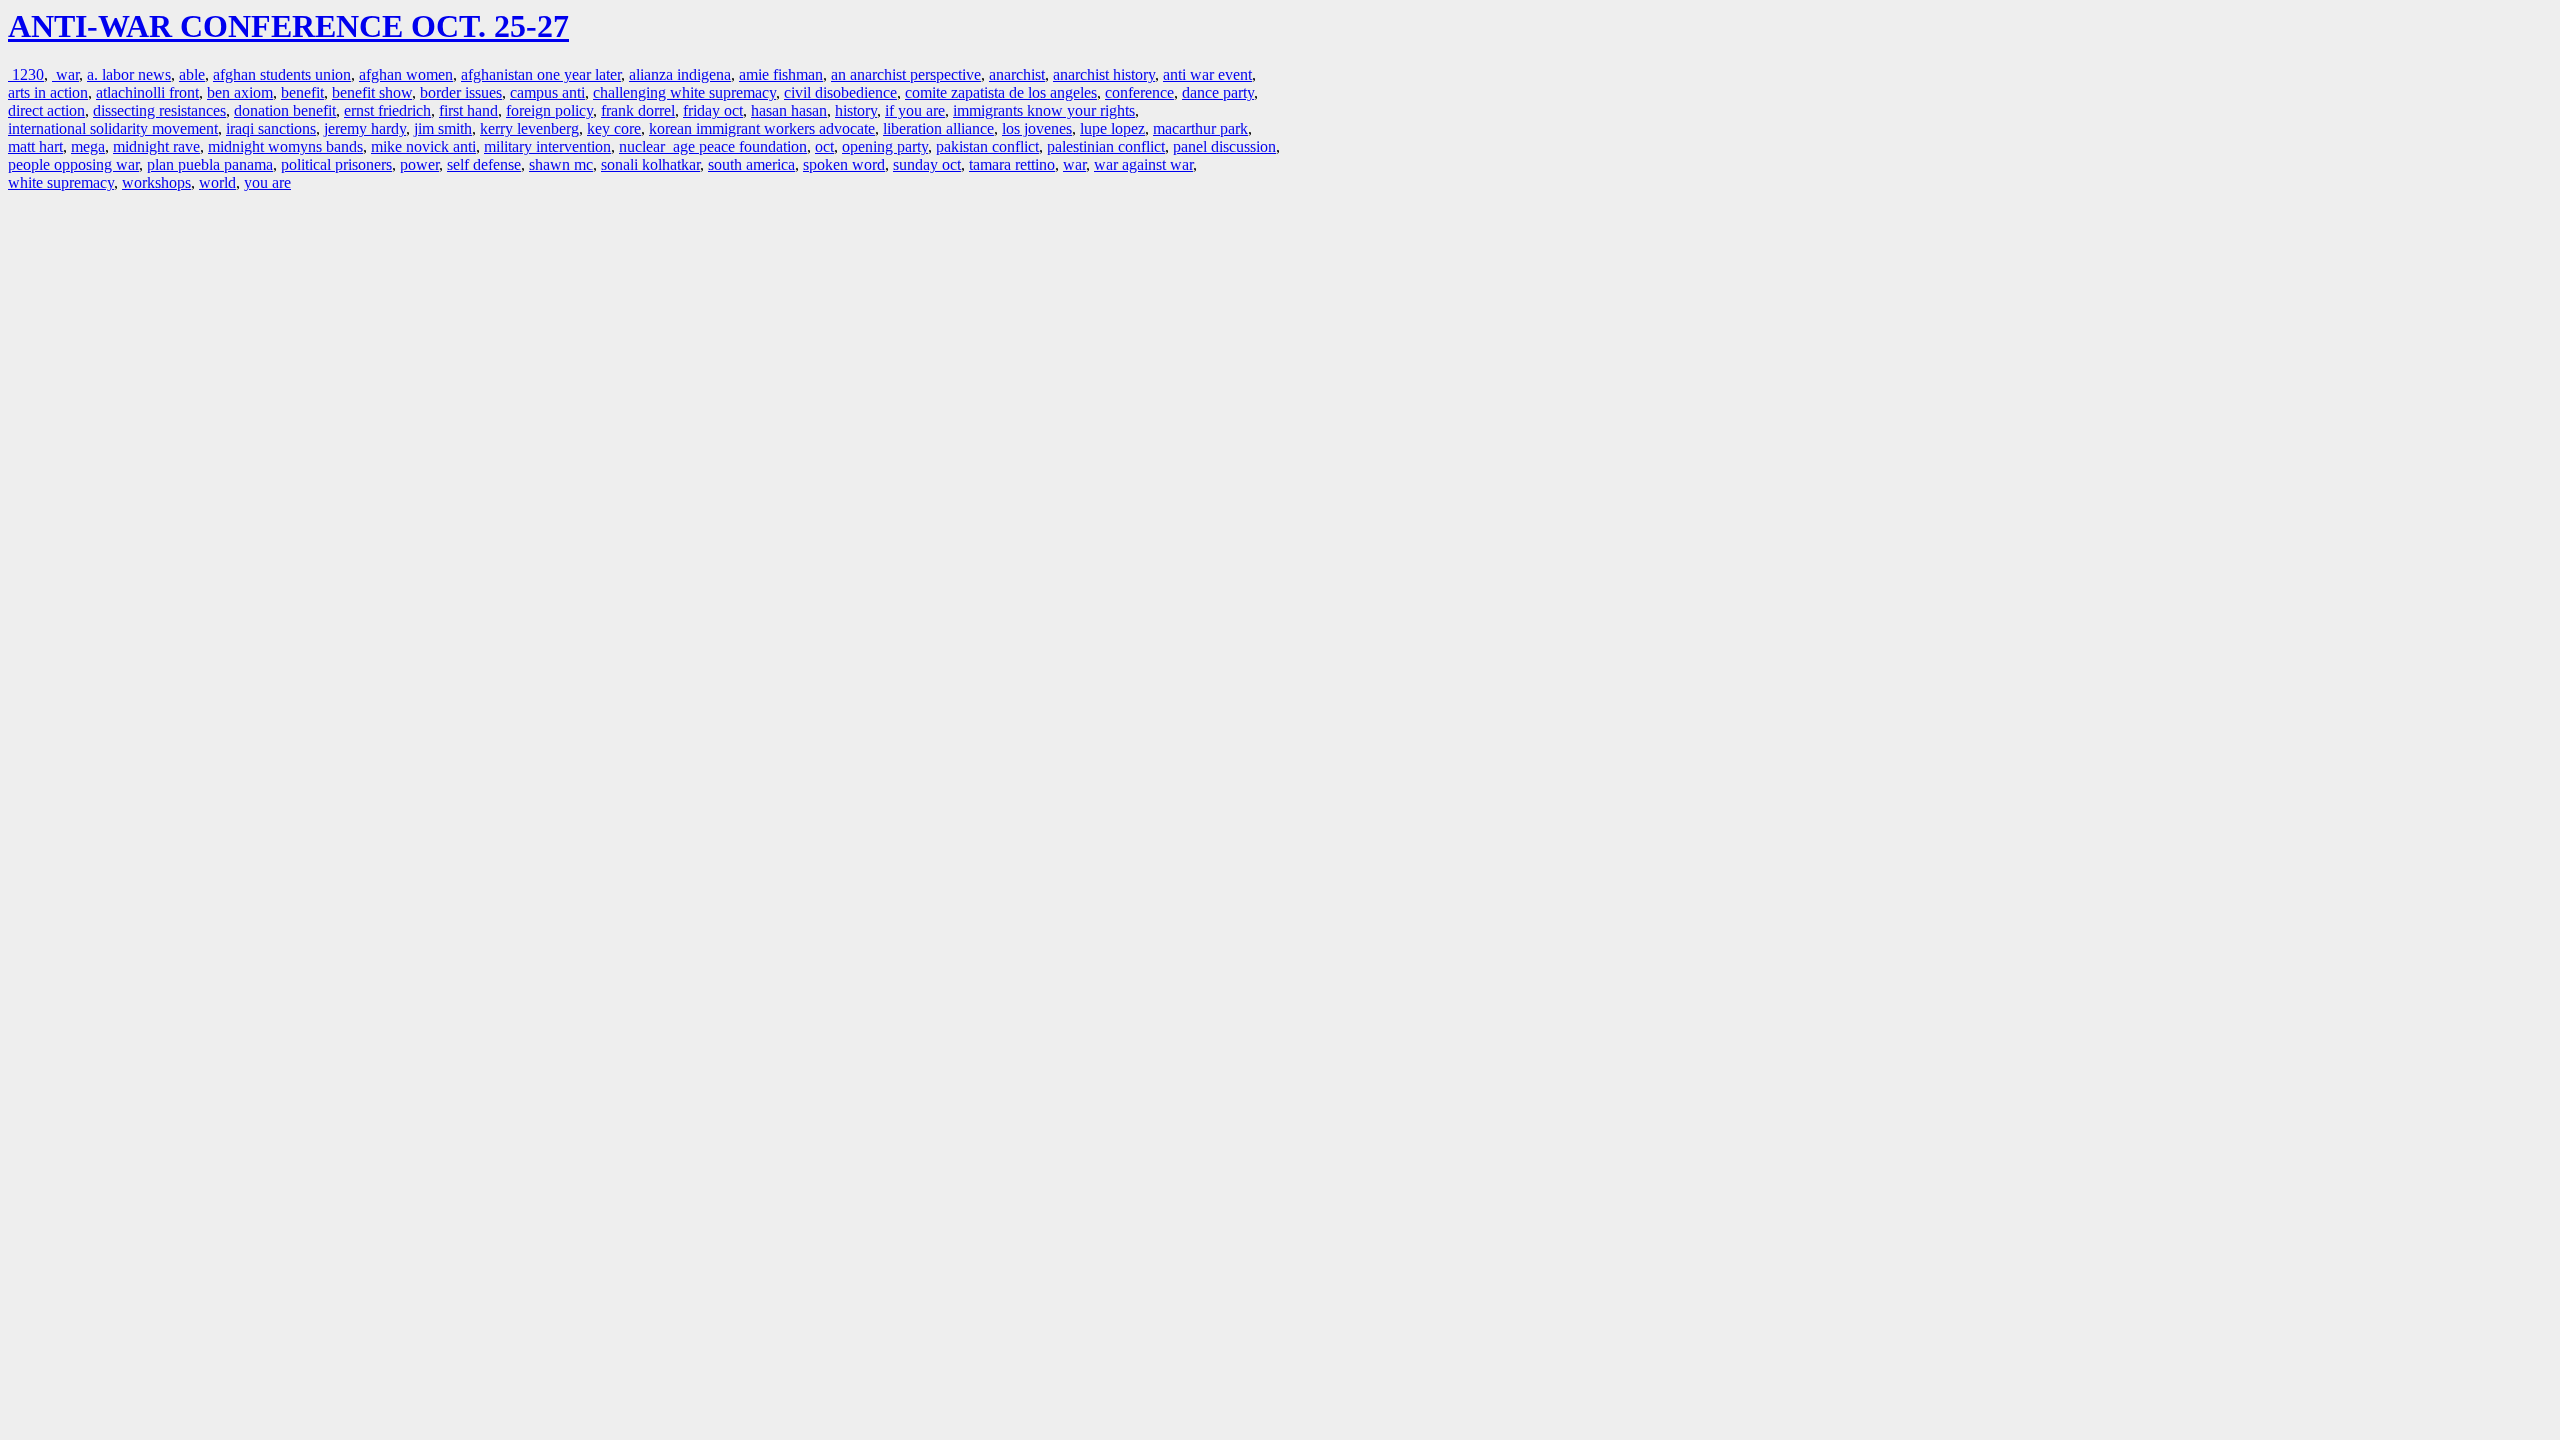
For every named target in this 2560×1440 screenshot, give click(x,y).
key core (614, 128)
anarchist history (1104, 74)
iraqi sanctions (271, 128)
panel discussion (1224, 146)
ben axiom (240, 92)
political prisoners (336, 164)
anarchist (1017, 74)
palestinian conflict (1106, 146)
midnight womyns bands (285, 146)
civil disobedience (840, 92)
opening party (885, 146)
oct (824, 146)
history (856, 110)
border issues (461, 92)
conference (1139, 92)
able (192, 74)
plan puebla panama (210, 164)
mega (88, 146)
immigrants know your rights (1044, 110)
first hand (468, 110)
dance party (1218, 92)
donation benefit (285, 110)
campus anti (547, 92)
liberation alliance (938, 128)
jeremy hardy (365, 128)
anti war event (1207, 74)
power (419, 164)
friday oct (713, 110)
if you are (915, 110)
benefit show (372, 92)
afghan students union (282, 74)
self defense (484, 164)
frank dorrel (638, 110)
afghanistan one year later (541, 74)
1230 (26, 74)
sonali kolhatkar (650, 164)
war (65, 74)
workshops (156, 182)
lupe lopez (1112, 128)
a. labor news (129, 74)
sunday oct (927, 164)
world (217, 182)
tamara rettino (1012, 164)
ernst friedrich (387, 110)
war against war (1143, 164)
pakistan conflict (987, 146)
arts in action (48, 92)
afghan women (406, 74)
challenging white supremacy (684, 92)
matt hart (35, 146)
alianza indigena (680, 74)
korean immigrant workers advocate (762, 128)
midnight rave (156, 146)
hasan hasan (789, 110)
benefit (302, 92)
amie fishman (781, 74)
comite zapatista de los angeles (1001, 92)
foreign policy (549, 110)
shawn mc (561, 164)
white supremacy (61, 182)
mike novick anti (423, 146)
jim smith (443, 128)
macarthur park (1200, 128)
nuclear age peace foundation (713, 146)
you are (267, 182)
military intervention (547, 146)
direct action (46, 110)
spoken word (844, 164)
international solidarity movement (113, 128)
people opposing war (73, 164)
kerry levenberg (529, 128)
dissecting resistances (159, 110)
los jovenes (1037, 128)
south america (751, 164)
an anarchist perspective (906, 74)
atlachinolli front (147, 92)
